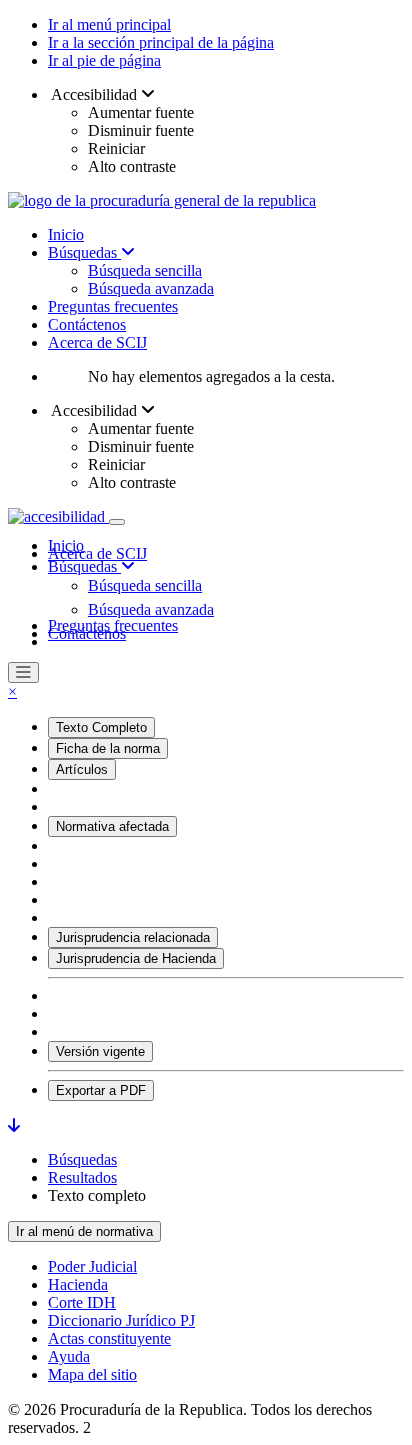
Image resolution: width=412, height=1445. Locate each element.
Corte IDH (82, 1302)
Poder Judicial (92, 1266)
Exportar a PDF (101, 1090)
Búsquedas (84, 252)
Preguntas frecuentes (113, 306)
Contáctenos (87, 324)
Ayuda (69, 1356)
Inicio (66, 234)
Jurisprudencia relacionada (133, 937)
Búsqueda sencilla (145, 270)
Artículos (82, 769)
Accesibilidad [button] (94, 94)
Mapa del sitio (92, 1374)
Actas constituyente (109, 1338)
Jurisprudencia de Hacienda (136, 958)
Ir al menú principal (109, 24)
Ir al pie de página (104, 60)
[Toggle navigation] (117, 522)
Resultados (82, 1177)
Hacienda (78, 1284)
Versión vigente (100, 1051)
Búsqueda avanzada (151, 288)
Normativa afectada (112, 826)
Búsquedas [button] (84, 566)
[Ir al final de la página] (14, 1125)
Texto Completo (101, 727)
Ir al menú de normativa (84, 1231)
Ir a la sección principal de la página (161, 42)
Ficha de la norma (108, 748)
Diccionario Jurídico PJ (121, 1320)
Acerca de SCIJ (97, 342)
